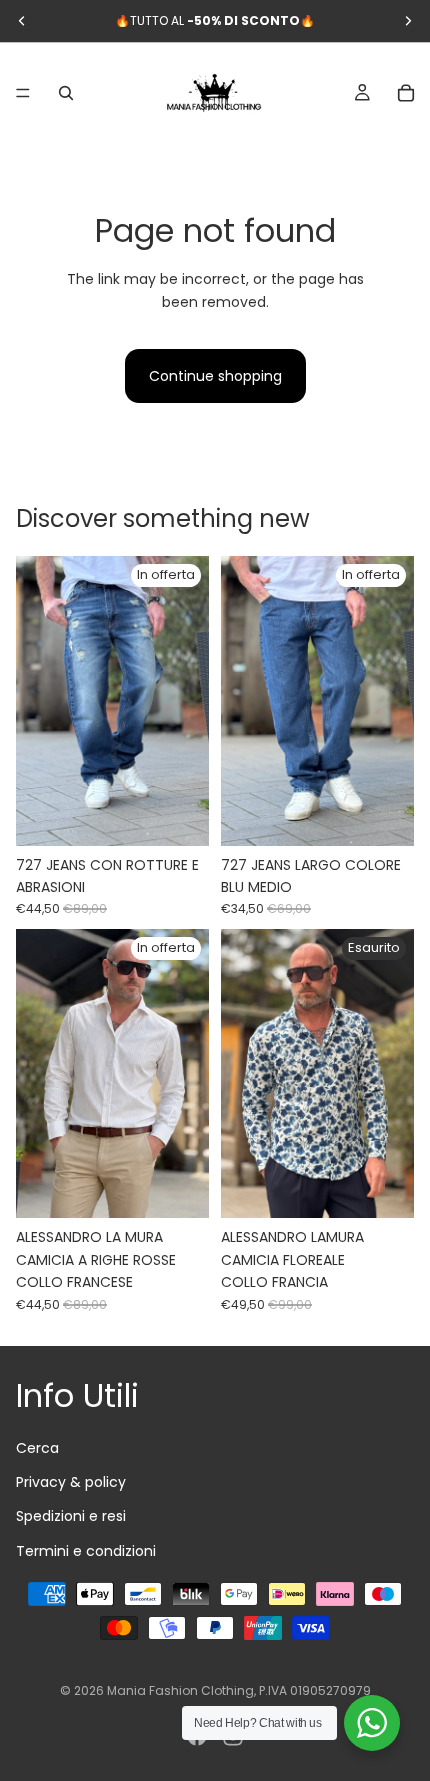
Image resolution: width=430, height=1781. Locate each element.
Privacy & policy (71, 1481)
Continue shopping (215, 376)
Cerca (37, 1447)
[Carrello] (406, 93)
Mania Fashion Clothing (180, 1690)
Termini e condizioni (86, 1550)
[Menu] (23, 93)
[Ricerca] (66, 93)
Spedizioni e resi (71, 1516)
